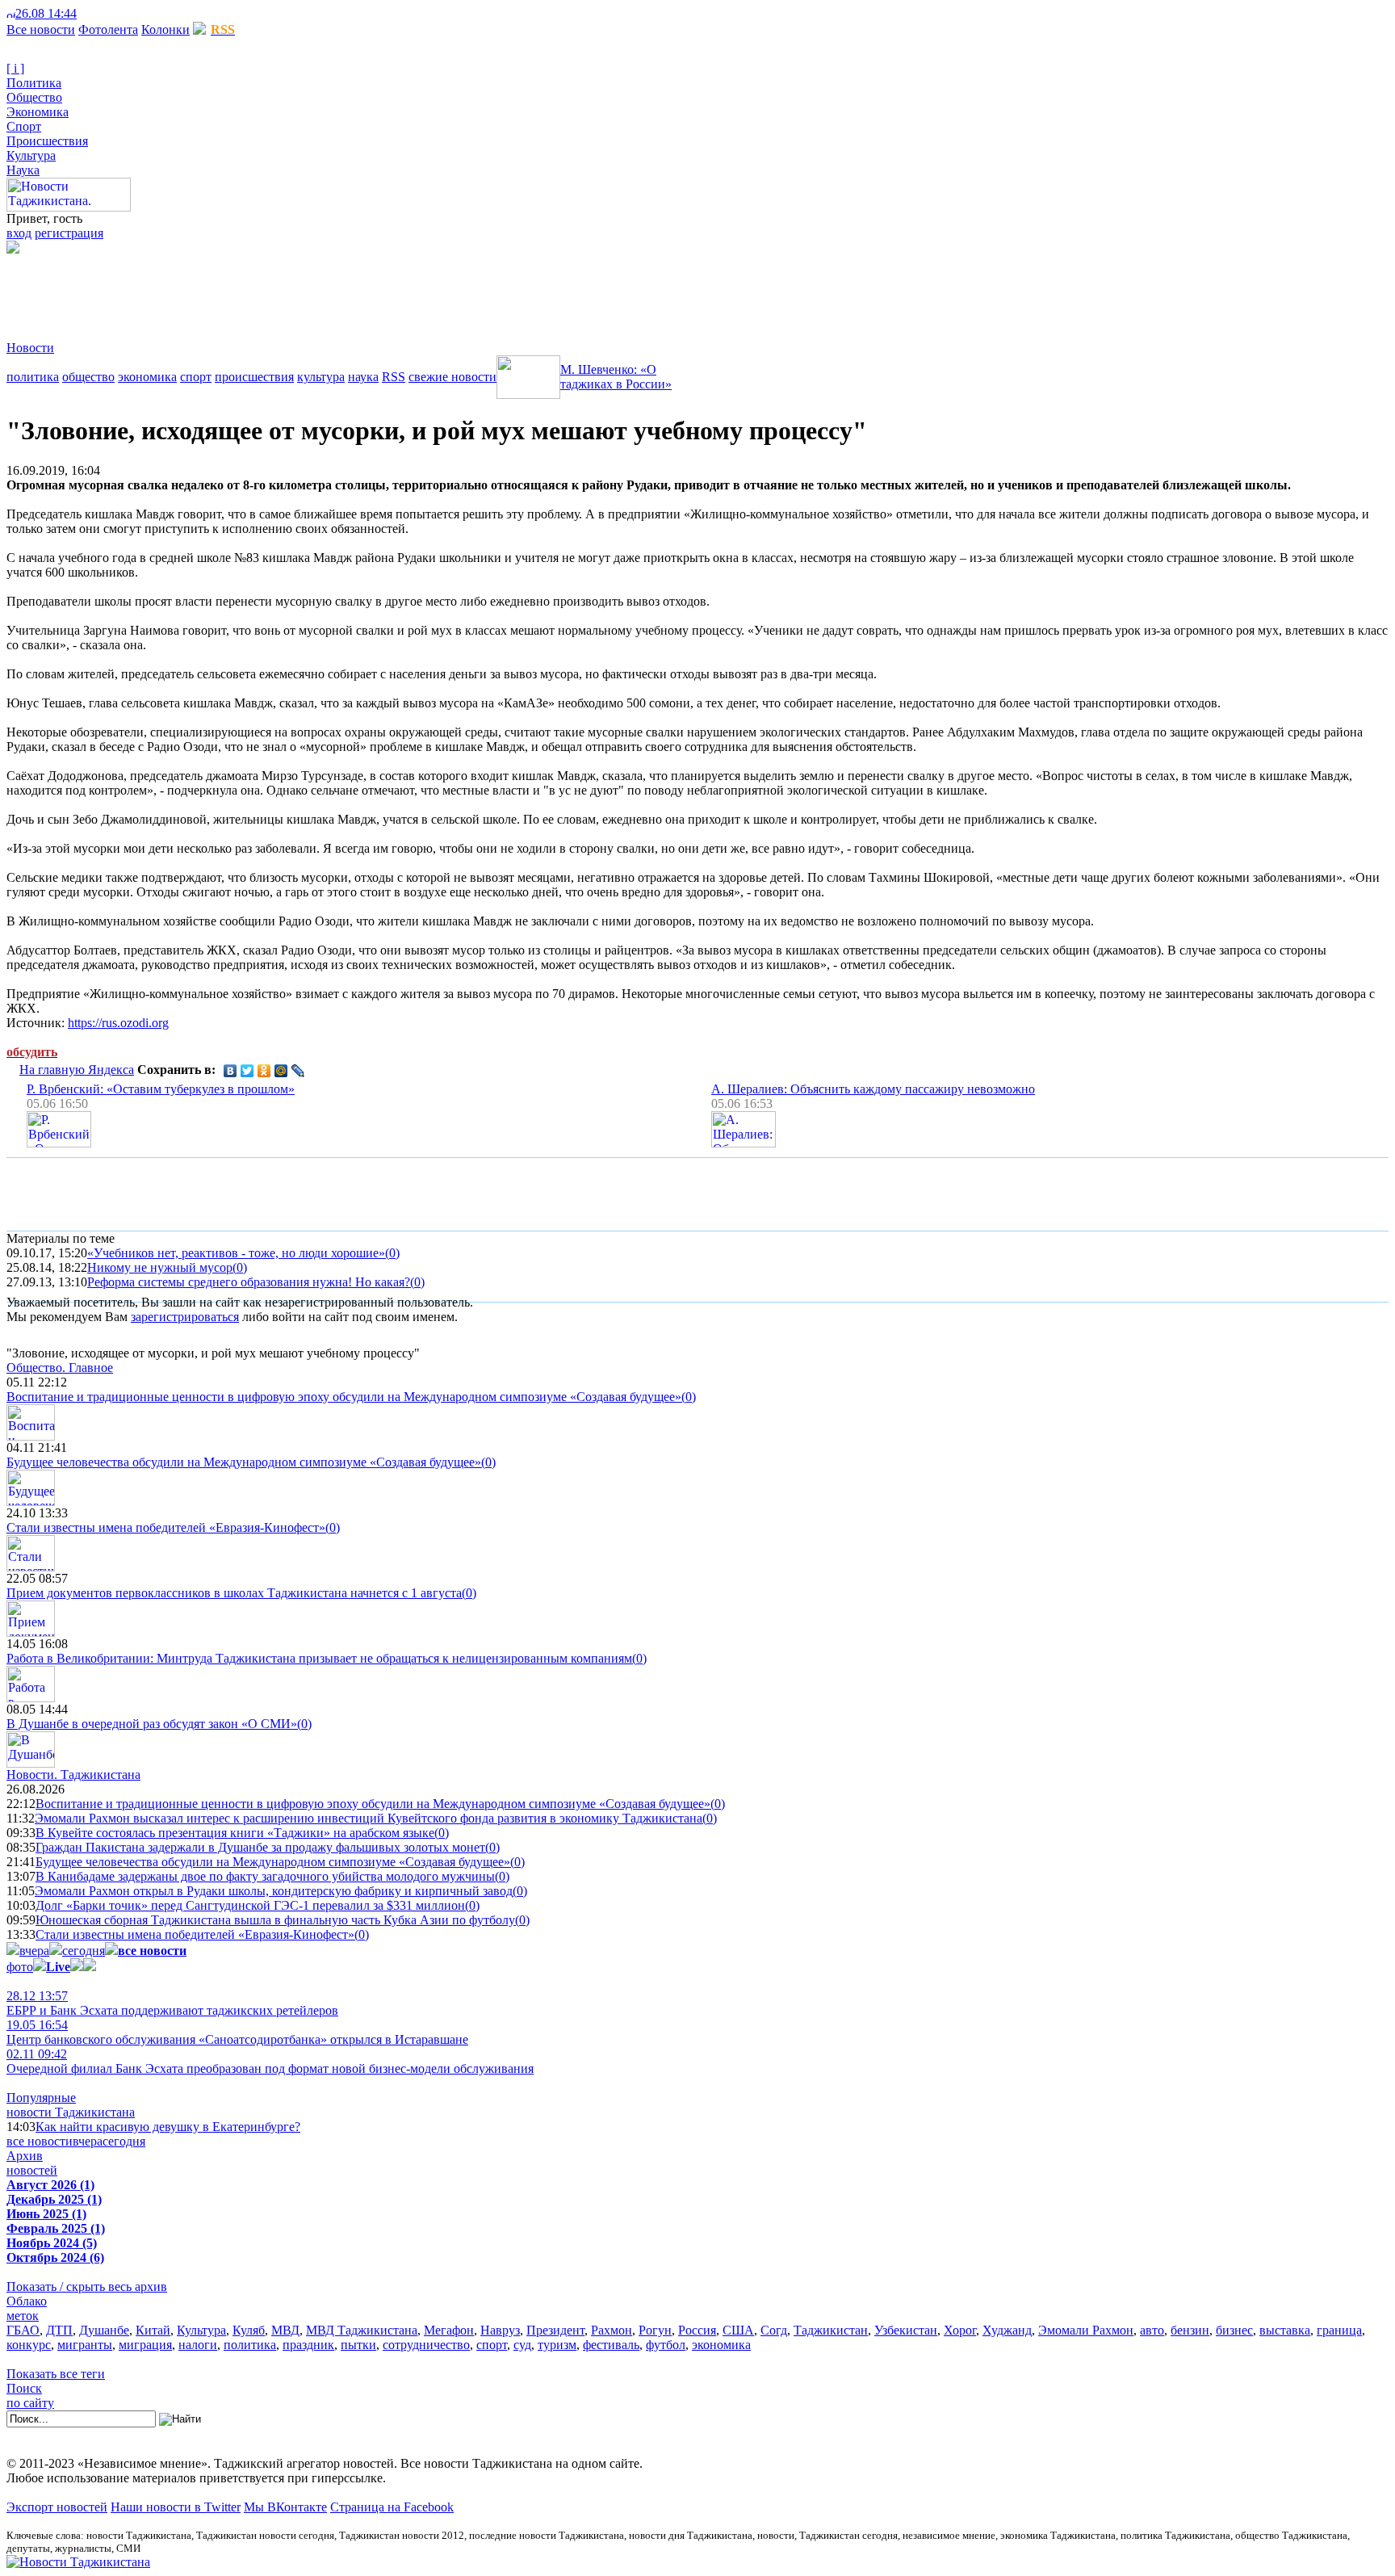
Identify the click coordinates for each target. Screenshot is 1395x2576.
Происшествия (47, 141)
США (738, 2330)
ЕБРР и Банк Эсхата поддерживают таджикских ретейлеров (172, 2003)
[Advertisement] (300, 290)
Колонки (165, 29)
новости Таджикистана (71, 2112)
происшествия (254, 377)
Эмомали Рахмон (1086, 2330)
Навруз (500, 2330)
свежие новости (452, 377)
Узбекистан (906, 2330)
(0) (392, 1253)
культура (321, 377)
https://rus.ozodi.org (118, 1023)
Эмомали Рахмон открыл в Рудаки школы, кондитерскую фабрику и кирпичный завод (274, 1891)
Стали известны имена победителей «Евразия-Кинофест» (166, 1527)
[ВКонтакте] (230, 1071)
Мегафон (449, 2330)
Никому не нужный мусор (160, 1267)
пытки (358, 2345)
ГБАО (23, 2330)
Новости (30, 348)
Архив (25, 2156)
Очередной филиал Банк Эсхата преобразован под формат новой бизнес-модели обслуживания (270, 2061)
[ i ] (15, 68)
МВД (285, 2330)
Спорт (24, 126)
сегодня (84, 1951)
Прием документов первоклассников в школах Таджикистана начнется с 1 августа (234, 1593)
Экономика (38, 112)
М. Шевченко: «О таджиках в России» (616, 377)
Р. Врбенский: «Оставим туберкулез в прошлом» (161, 1089)
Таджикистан (831, 2330)
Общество (34, 97)
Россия (697, 2330)
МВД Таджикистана (362, 2330)
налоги (198, 2345)
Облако (27, 2301)
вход (19, 233)
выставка (1285, 2330)
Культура (31, 155)
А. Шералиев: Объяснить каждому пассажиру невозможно (873, 1089)
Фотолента (108, 29)
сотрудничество (426, 2345)
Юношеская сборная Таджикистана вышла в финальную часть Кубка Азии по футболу (275, 1920)
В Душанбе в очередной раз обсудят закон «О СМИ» (152, 1724)
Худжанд (1007, 2330)
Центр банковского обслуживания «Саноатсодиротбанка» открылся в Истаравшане (237, 2032)
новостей (32, 2170)
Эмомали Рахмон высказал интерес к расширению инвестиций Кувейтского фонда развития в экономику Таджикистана (369, 1818)
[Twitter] (247, 1071)
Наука (23, 170)
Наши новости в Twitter (176, 2507)
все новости (40, 2141)
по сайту (30, 2403)
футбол (666, 2345)
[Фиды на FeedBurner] (109, 13)
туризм (557, 2345)
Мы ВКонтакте (285, 2507)
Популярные (41, 2098)
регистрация (69, 233)
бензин (1190, 2330)
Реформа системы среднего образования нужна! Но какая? (249, 1282)
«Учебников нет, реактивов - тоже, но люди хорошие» (236, 1253)
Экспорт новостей (57, 2507)
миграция (145, 2345)
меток (23, 2316)
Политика (34, 83)
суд (522, 2345)
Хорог (960, 2330)
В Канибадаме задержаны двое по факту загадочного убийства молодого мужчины (265, 1876)
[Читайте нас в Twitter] (97, 13)
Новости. (73, 1775)
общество (88, 377)
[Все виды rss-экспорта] (122, 13)
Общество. (60, 1368)
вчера (34, 1951)
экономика (147, 377)
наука (363, 377)
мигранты (85, 2345)
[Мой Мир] (281, 1071)
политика (33, 377)
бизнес (1234, 2330)
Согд (774, 2330)
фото (20, 1967)
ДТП (59, 2330)
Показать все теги (56, 2374)
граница (1339, 2330)
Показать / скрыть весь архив (87, 2287)
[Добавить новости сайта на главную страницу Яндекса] (85, 13)
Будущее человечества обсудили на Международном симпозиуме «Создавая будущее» (244, 1462)
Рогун (655, 2330)
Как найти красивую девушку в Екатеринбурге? (168, 2127)
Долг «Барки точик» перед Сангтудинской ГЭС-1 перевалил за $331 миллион (250, 1905)
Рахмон (612, 2330)
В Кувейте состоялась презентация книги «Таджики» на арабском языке (235, 1833)
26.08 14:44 (46, 13)
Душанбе (104, 2330)
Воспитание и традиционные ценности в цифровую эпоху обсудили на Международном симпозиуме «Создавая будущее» (344, 1397)
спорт (196, 377)
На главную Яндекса (77, 1070)
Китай (153, 2330)
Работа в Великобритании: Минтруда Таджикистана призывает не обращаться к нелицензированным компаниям (319, 1658)
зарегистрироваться (185, 1317)
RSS (394, 377)
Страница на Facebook (392, 2507)
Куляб (249, 2330)
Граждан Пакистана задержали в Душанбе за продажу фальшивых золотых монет (260, 1847)
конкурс (29, 2345)
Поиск (24, 2388)
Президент (555, 2330)
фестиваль (611, 2345)
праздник (308, 2345)
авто (1152, 2330)
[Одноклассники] (264, 1071)
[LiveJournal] (298, 1071)
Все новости (41, 29)
